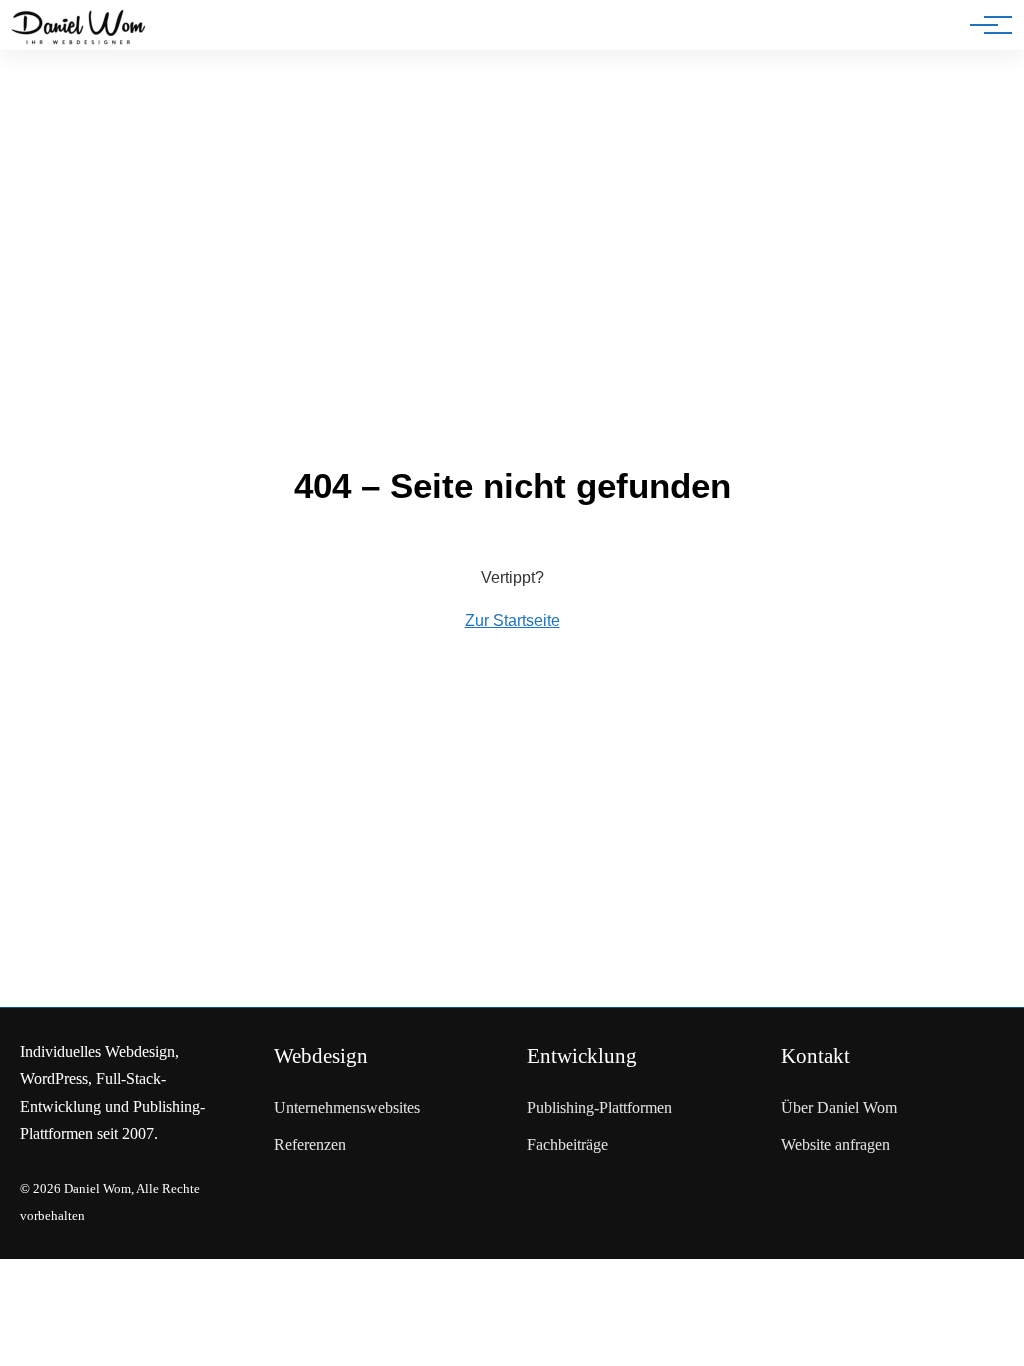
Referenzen (310, 1144)
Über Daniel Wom (839, 1107)
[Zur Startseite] (78, 29)
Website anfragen (835, 1144)
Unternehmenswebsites (347, 1107)
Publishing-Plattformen (599, 1107)
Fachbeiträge (567, 1144)
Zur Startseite (512, 620)
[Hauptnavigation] (984, 25)
